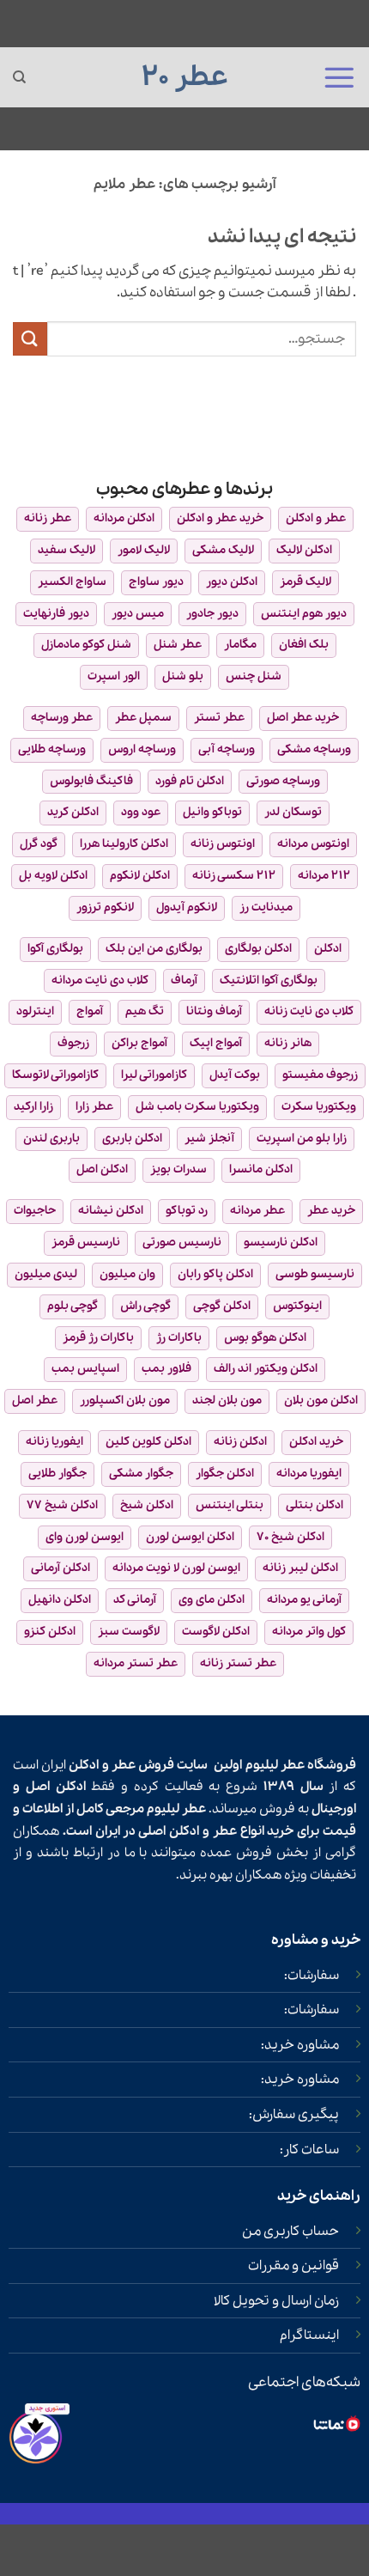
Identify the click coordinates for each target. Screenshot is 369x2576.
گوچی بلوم (73, 1306)
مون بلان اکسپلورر (125, 1401)
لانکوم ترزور (105, 907)
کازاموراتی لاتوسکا (55, 1075)
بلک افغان (304, 645)
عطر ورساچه (62, 718)
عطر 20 (185, 77)
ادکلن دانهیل (60, 1600)
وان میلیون (127, 1274)
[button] (339, 77)
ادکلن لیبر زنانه (300, 1568)
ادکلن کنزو (50, 1632)
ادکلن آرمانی (60, 1568)
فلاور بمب (166, 1369)
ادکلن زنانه (240, 1442)
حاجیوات (35, 1211)
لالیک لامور (144, 550)
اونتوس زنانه (223, 844)
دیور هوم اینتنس (304, 614)
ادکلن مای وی (212, 1600)
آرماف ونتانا (214, 1011)
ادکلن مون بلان (321, 1401)
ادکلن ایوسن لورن (190, 1537)
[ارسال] (30, 339)
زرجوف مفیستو (320, 1075)
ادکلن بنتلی (315, 1505)
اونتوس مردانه (313, 844)
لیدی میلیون (46, 1274)
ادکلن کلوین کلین (148, 1442)
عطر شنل (178, 645)
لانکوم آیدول (187, 907)
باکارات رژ (179, 1338)
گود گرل (39, 844)
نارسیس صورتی (182, 1242)
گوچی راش (145, 1306)
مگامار (240, 645)
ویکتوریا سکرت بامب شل (197, 1107)
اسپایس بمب (85, 1369)
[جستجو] (19, 77)
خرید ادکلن (316, 1442)
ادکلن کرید (73, 812)
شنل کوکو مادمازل (86, 645)
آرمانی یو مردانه (304, 1600)
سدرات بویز (178, 1169)
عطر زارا (94, 1107)
